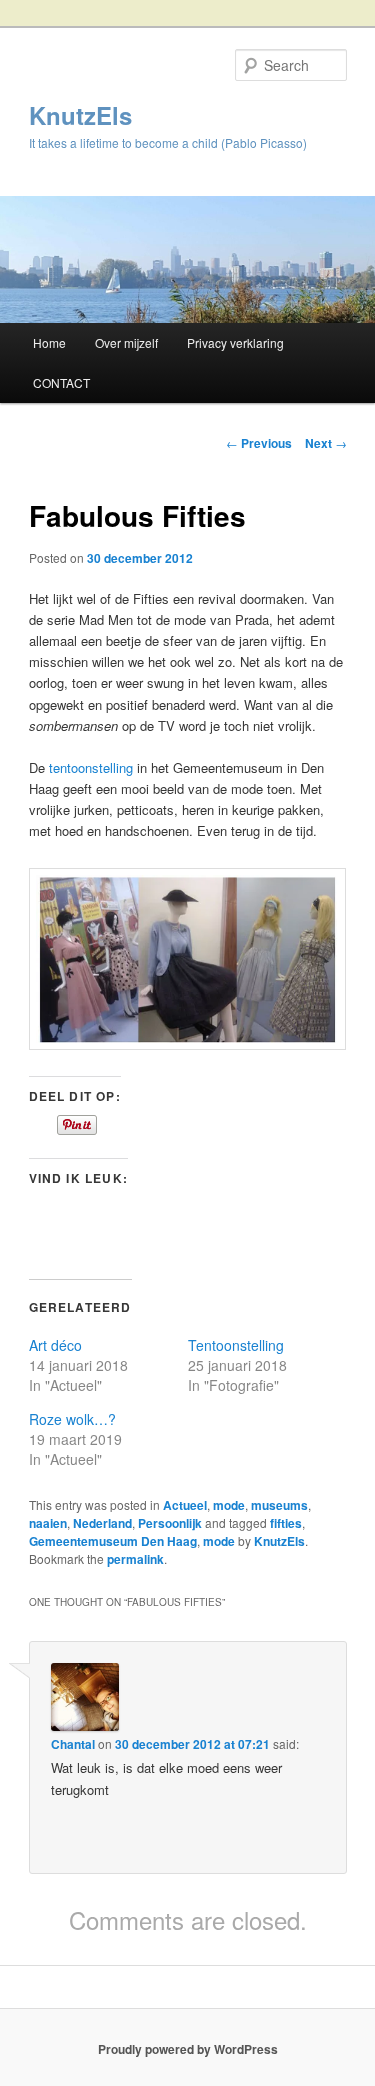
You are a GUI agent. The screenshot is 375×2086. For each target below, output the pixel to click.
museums (279, 1505)
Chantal (73, 1744)
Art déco (55, 1345)
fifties (286, 1523)
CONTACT (61, 382)
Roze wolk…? (72, 1419)
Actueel (185, 1505)
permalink (135, 1559)
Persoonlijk (170, 1523)
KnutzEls (80, 115)
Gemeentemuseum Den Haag (113, 1541)
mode (229, 1505)
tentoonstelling (91, 767)
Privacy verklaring (235, 342)
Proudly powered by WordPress (188, 2049)
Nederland (102, 1523)
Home (49, 342)
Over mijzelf (126, 342)
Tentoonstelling (236, 1345)
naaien (48, 1523)
